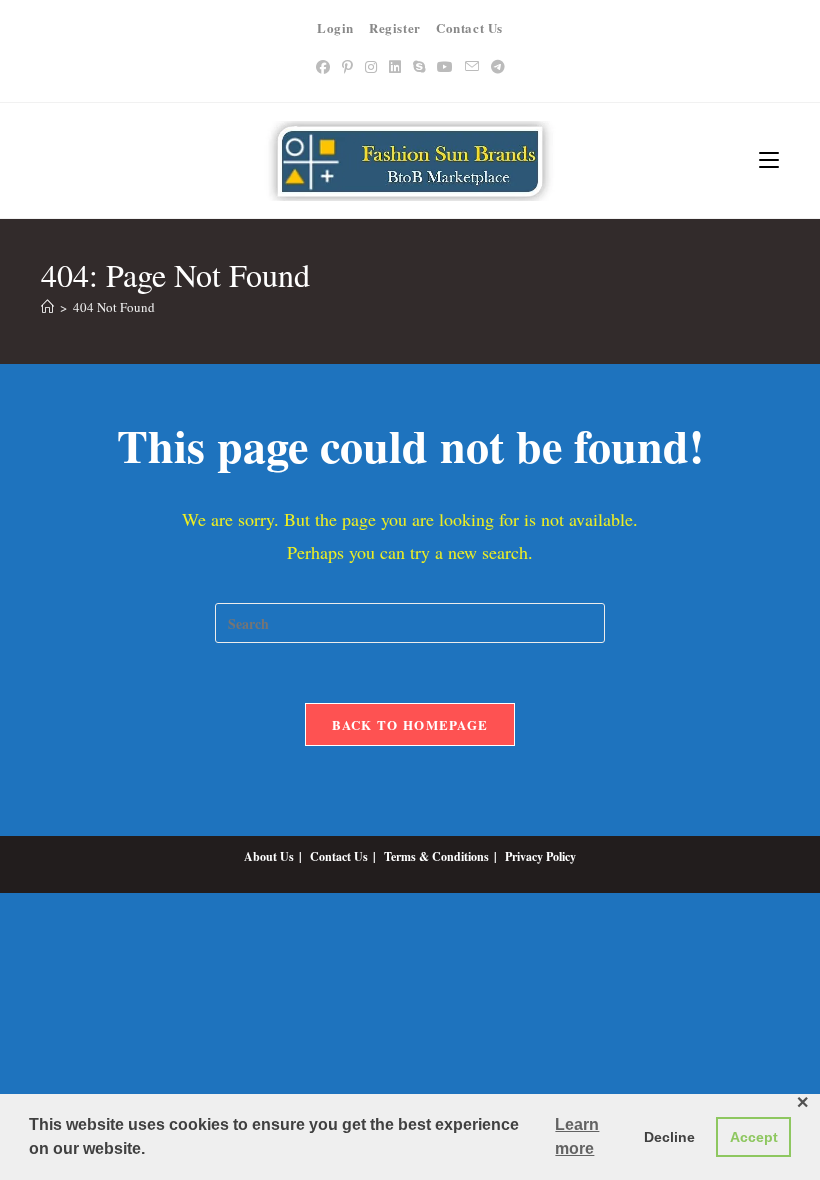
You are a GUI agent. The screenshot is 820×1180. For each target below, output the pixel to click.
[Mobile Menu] (769, 160)
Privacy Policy (540, 856)
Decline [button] (669, 1137)
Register (395, 27)
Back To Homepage (410, 724)
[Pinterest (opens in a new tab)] (347, 66)
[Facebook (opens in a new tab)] (323, 66)
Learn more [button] (577, 1136)
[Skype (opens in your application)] (419, 66)
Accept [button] (754, 1137)
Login (335, 27)
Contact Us (469, 27)
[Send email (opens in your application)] (472, 66)
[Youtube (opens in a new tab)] (445, 66)
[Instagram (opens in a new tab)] (371, 66)
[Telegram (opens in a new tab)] (498, 66)
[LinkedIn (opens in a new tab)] (395, 66)
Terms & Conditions (436, 856)
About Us (269, 856)
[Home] (47, 307)
